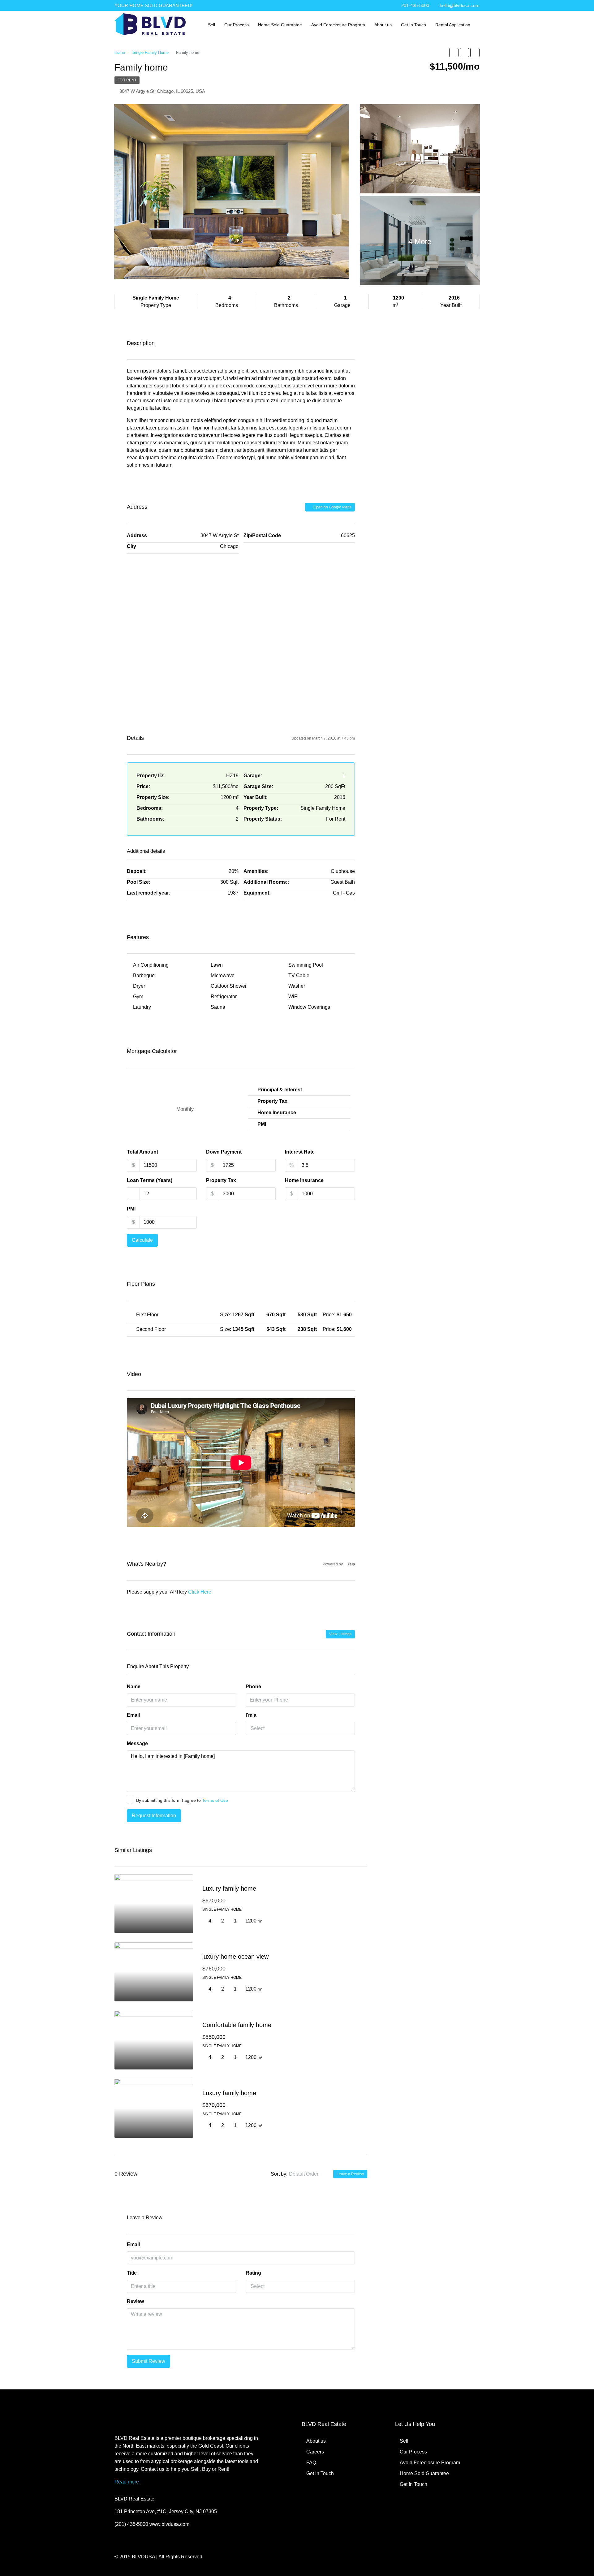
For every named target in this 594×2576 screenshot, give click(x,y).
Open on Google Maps (332, 507)
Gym (138, 997)
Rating (253, 2273)
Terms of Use (215, 1800)
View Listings (340, 1634)
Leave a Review (350, 2174)
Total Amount (142, 1152)
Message (137, 1743)
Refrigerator (224, 997)
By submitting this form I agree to (182, 1800)
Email (133, 1715)
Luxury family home (229, 1888)
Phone (253, 1687)
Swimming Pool (306, 965)
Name (134, 1687)
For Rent (127, 80)
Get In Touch (413, 25)
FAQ (311, 2463)
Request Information (154, 1816)
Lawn (217, 965)
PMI (131, 1209)
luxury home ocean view (235, 1957)
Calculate (142, 1240)
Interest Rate (300, 1152)
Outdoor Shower (229, 986)
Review (135, 2301)
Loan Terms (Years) (150, 1180)
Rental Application (453, 25)
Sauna (218, 1007)
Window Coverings (309, 1007)
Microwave (223, 975)
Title (132, 2273)
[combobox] (300, 1728)
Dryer (139, 986)
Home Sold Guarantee (280, 25)
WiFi (293, 997)
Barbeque (144, 975)
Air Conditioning (151, 965)
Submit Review (148, 2361)
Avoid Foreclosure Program (338, 25)
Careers (315, 2452)
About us (383, 25)
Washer (297, 986)
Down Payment (224, 1152)
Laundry (142, 1007)
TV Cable (299, 975)
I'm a (251, 1715)
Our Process (237, 25)
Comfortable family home (237, 2025)
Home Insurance (304, 1180)
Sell (211, 25)
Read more (127, 2482)
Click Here (200, 1592)
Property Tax (221, 1180)
